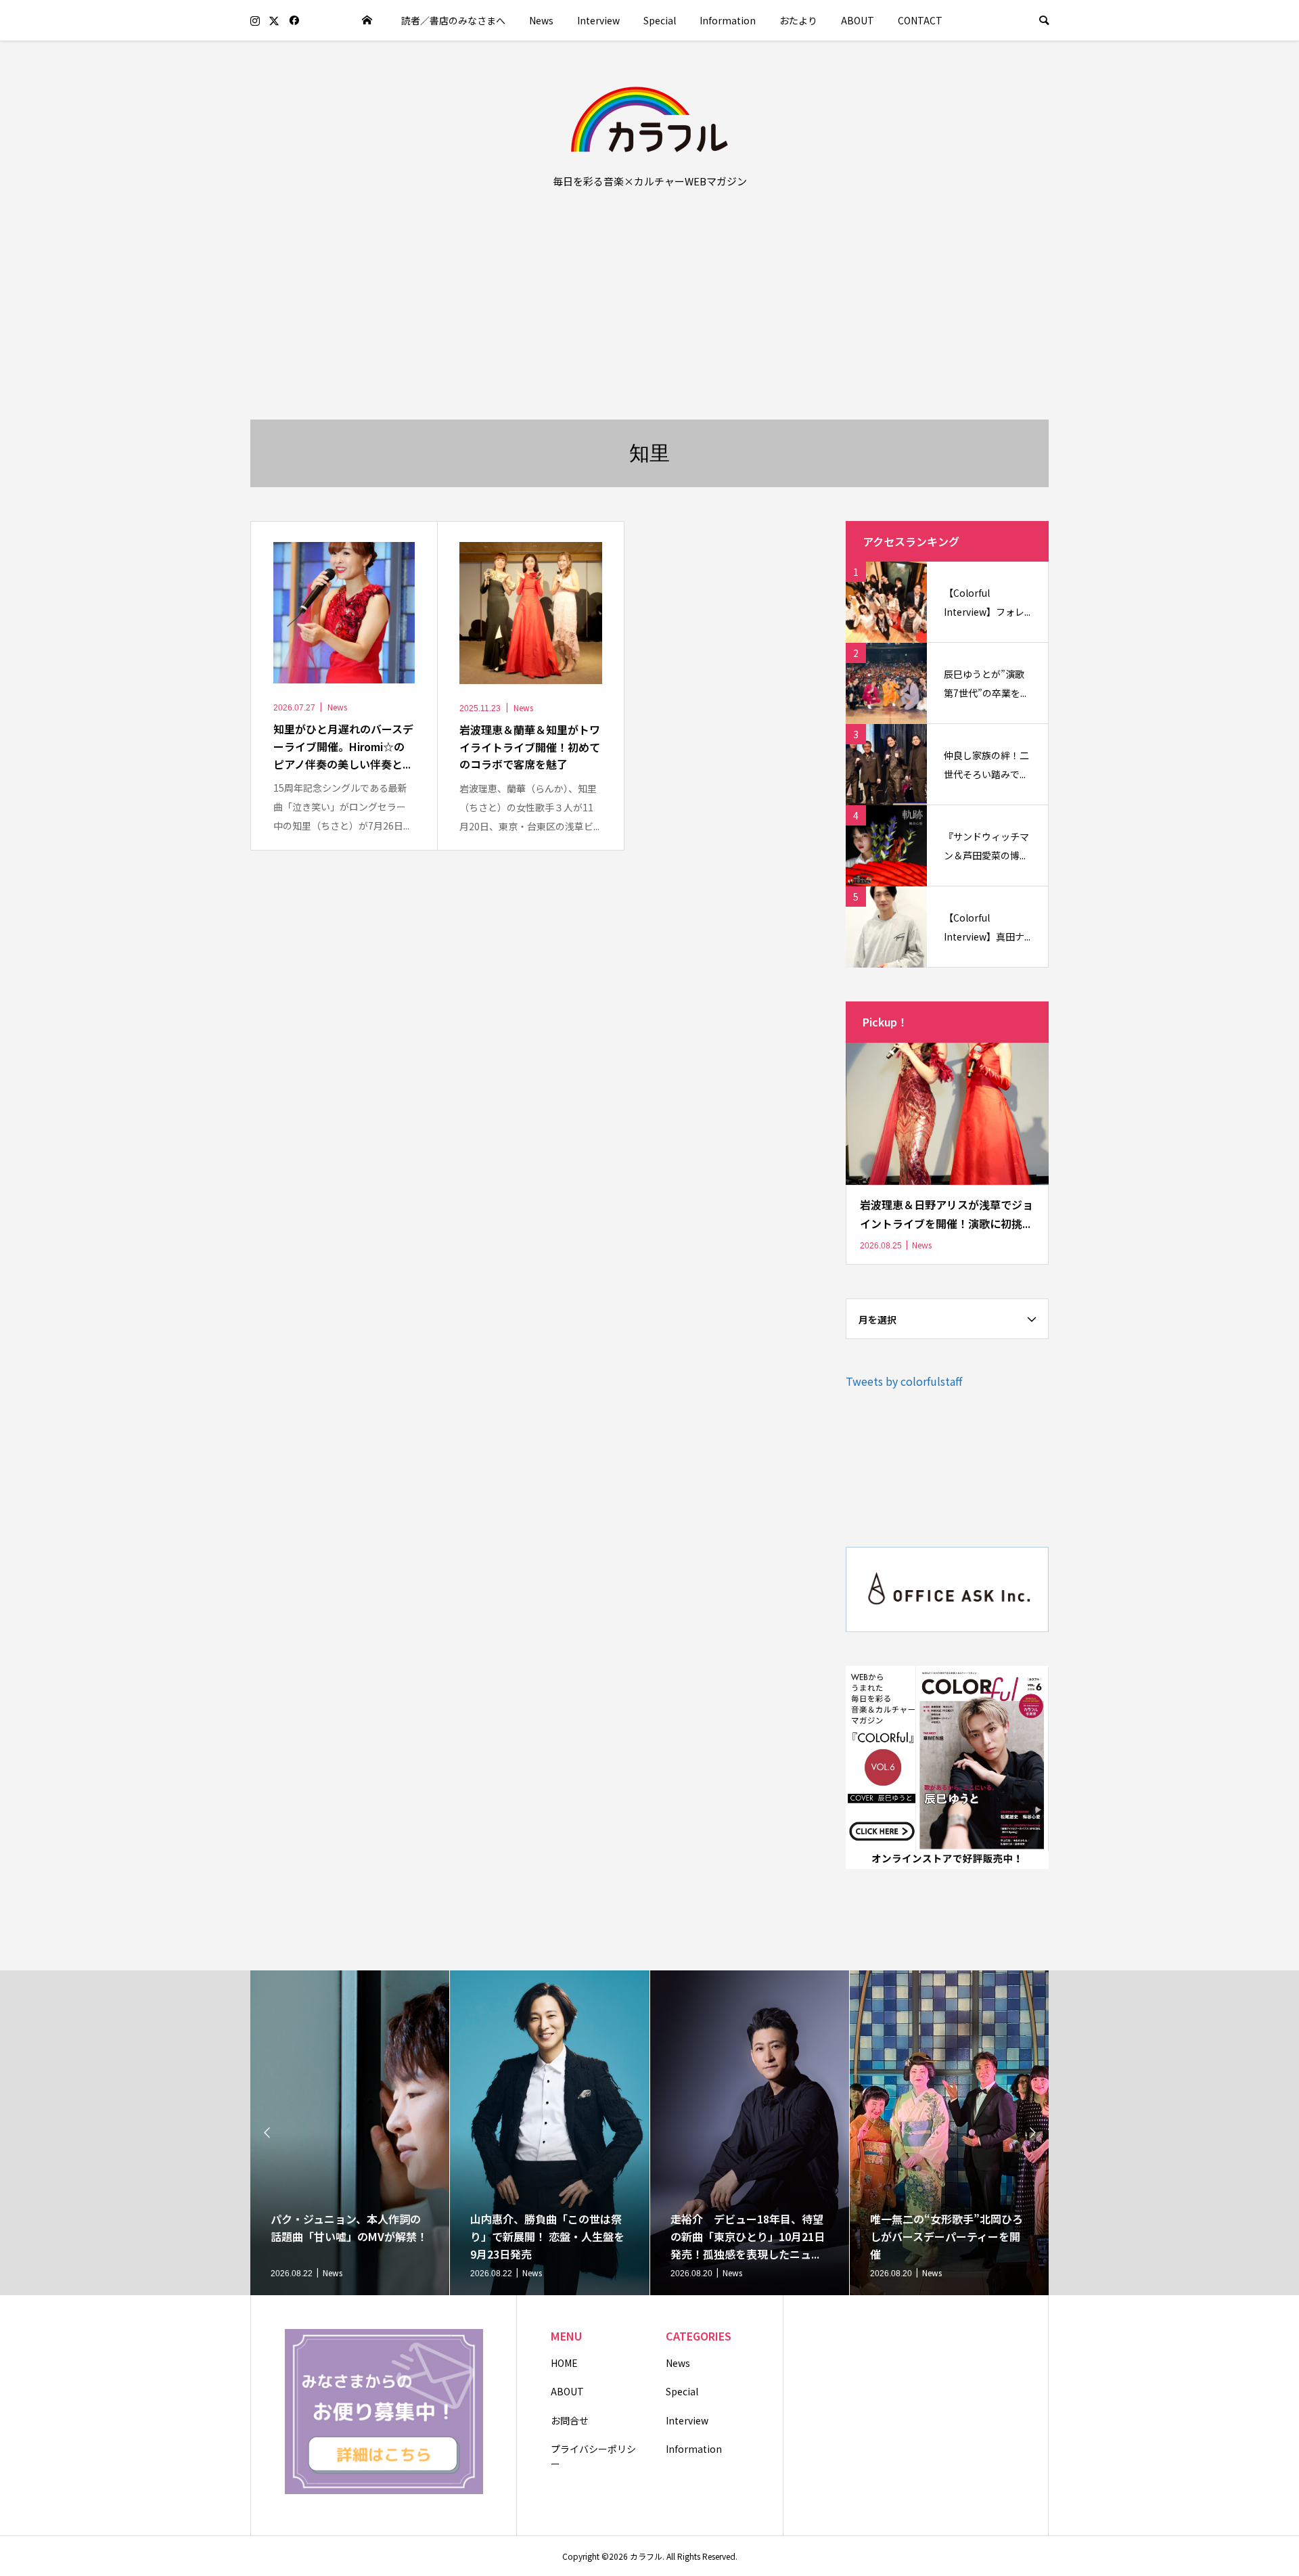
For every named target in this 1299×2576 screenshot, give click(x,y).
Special (660, 20)
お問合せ (570, 2420)
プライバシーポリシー (593, 2456)
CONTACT (920, 20)
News (541, 20)
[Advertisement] (649, 318)
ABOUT (858, 20)
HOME (564, 2363)
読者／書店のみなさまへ (453, 20)
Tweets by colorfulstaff (904, 1381)
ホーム (367, 20)
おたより (798, 20)
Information (728, 20)
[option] (350, 2133)
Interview (598, 20)
